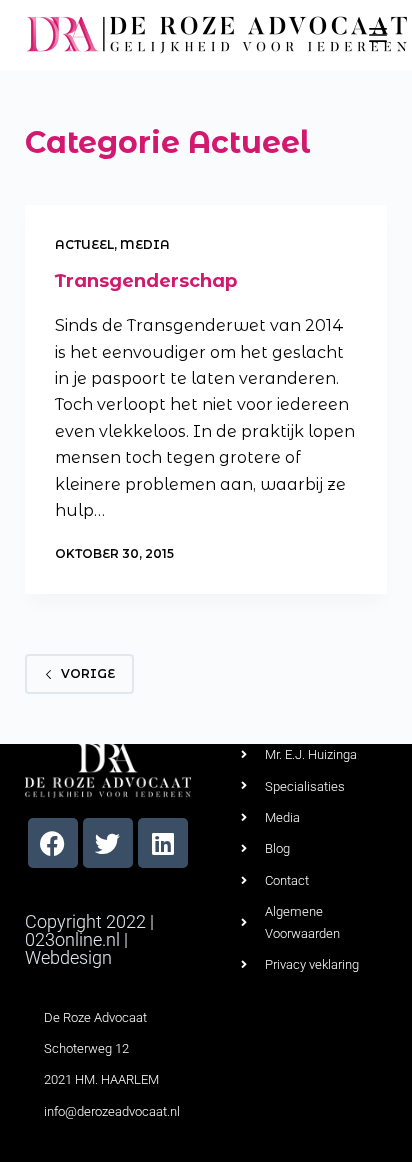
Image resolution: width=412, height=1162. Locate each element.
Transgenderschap (146, 281)
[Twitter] (108, 843)
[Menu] (378, 35)
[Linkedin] (163, 843)
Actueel (84, 244)
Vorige (88, 673)
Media (145, 244)
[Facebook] (53, 843)
